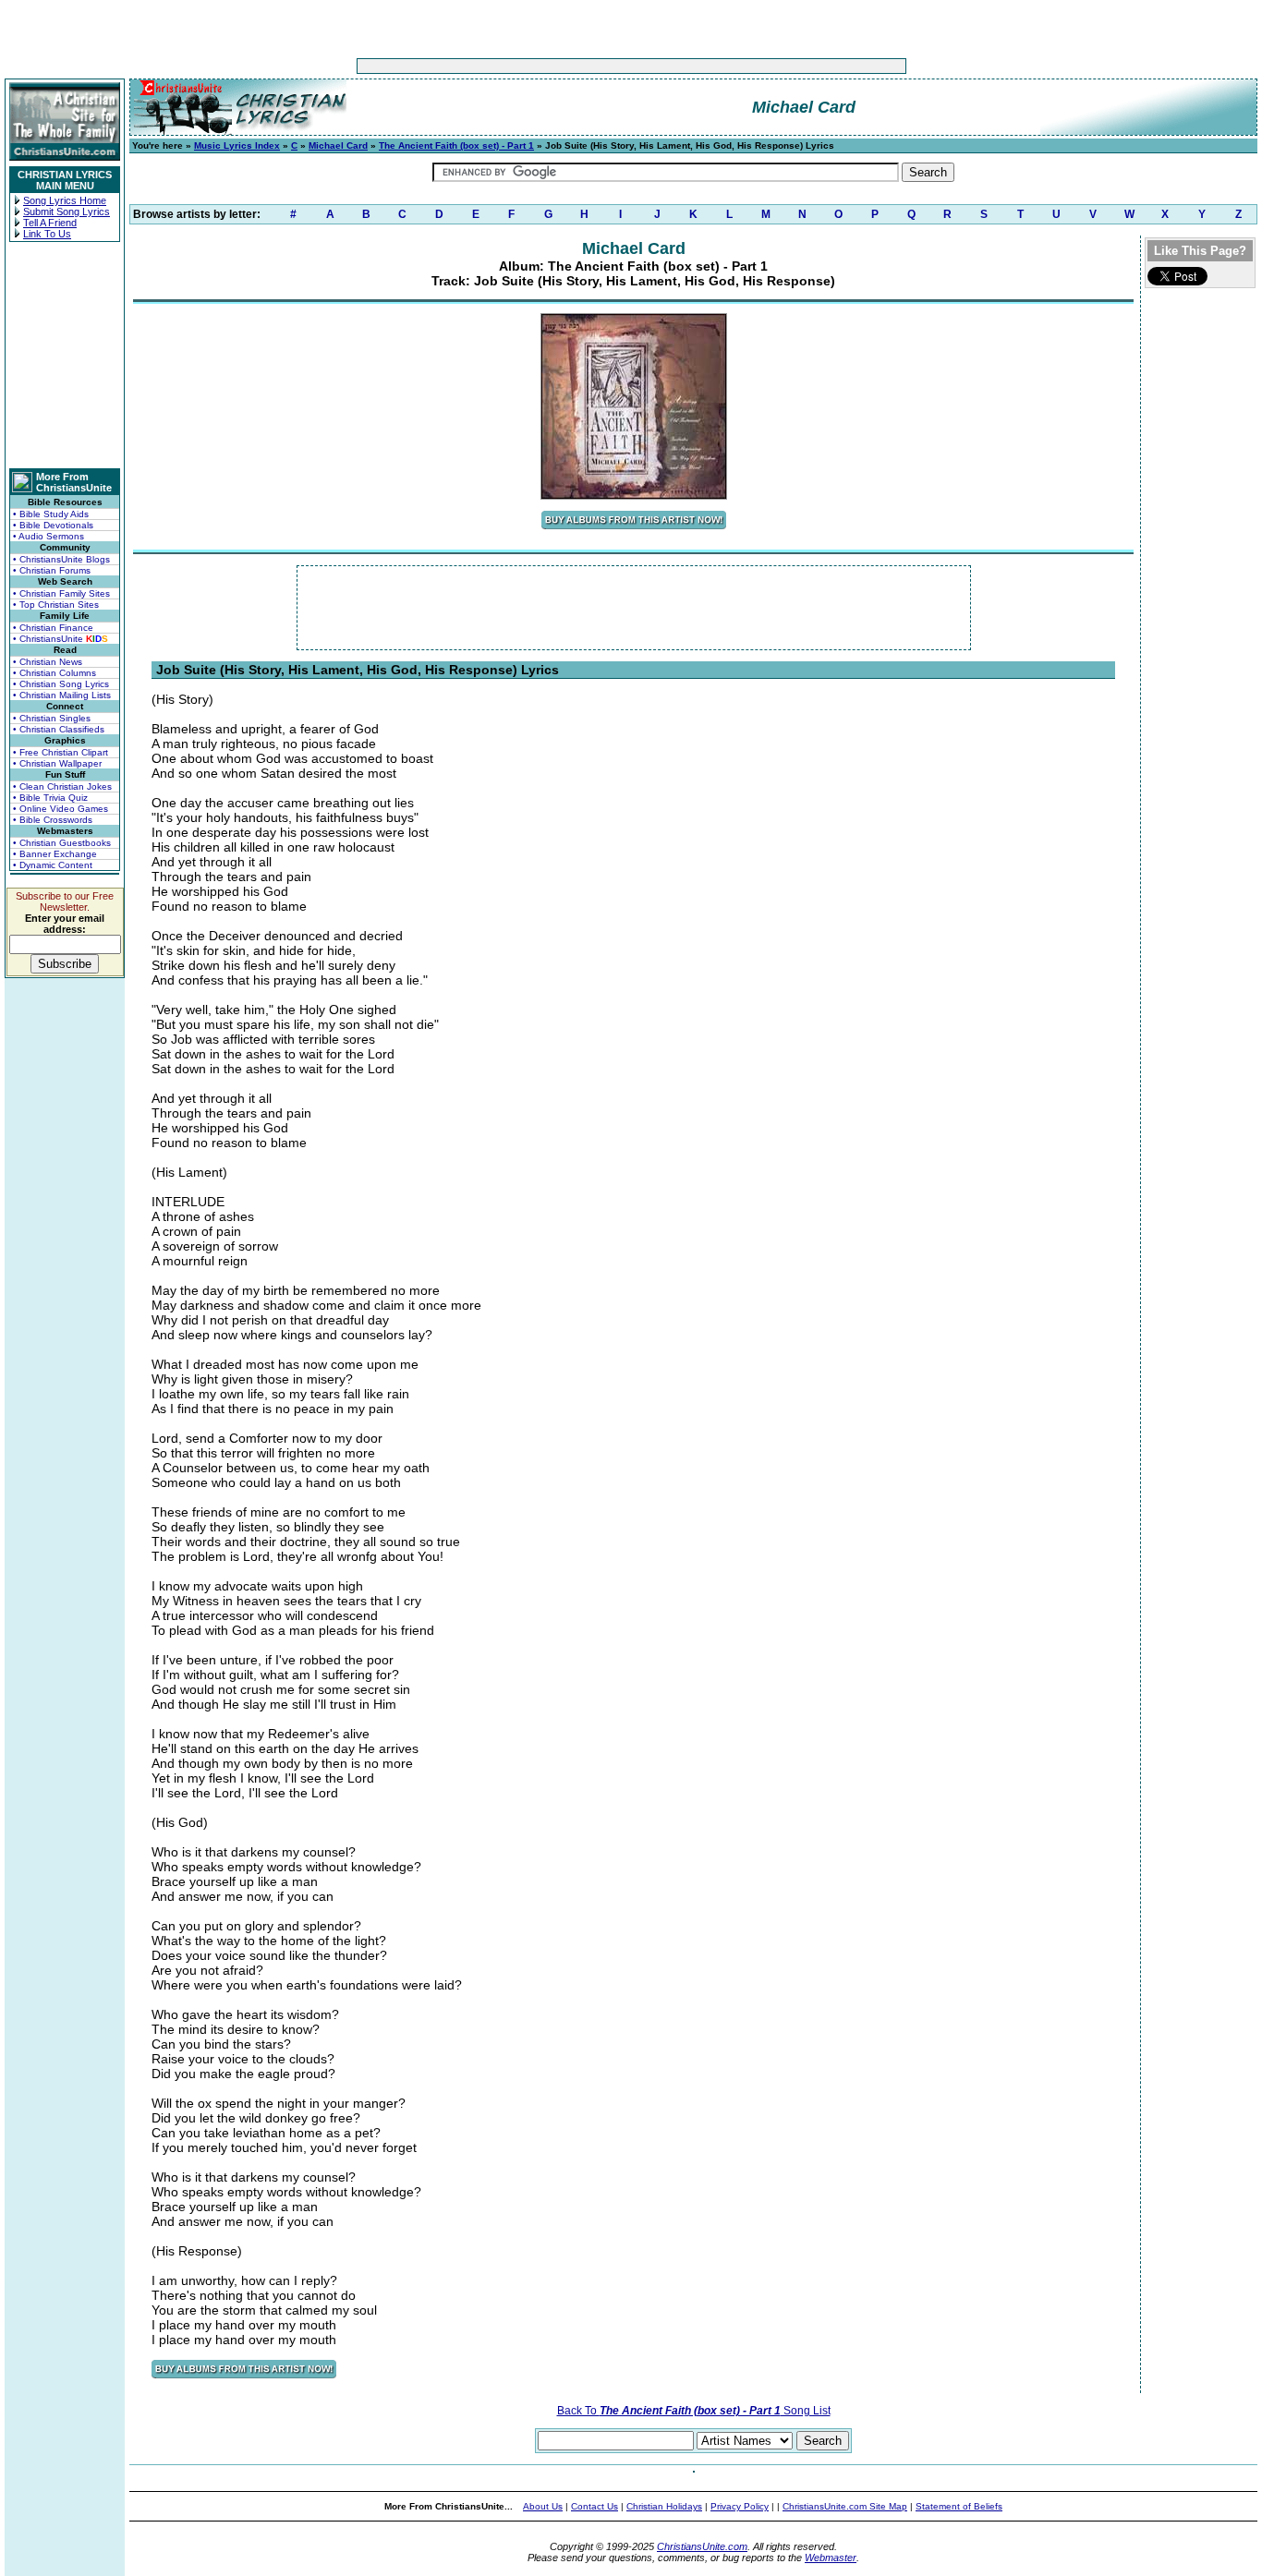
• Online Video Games (61, 809)
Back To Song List (694, 2411)
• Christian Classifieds (59, 729)
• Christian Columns (55, 673)
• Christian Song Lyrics (61, 684)
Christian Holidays (664, 2506)
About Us (543, 2506)
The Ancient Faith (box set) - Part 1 (456, 145)
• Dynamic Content (53, 865)
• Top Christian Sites (56, 605)
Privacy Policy (740, 2506)
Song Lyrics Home (65, 200)
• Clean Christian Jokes (62, 786)
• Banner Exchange (55, 854)
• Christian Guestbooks (62, 843)
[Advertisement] (574, 66)
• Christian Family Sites (61, 593)
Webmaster (831, 2558)
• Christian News (48, 662)
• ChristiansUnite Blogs (61, 559)
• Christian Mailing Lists (62, 695)
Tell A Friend (50, 223)
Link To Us (47, 234)
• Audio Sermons (49, 536)
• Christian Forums (52, 570)
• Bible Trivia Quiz (50, 798)
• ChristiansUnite (61, 639)
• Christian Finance (53, 628)
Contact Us (595, 2506)
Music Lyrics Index (237, 145)
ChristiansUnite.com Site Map (845, 2506)
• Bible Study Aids (51, 514)
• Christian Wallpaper (57, 763)
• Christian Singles (52, 718)
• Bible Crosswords (53, 820)
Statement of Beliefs (959, 2506)
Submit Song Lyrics (67, 212)
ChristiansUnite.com (702, 2546)
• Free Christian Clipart (61, 752)
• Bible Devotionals (53, 525)
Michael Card (338, 145)
